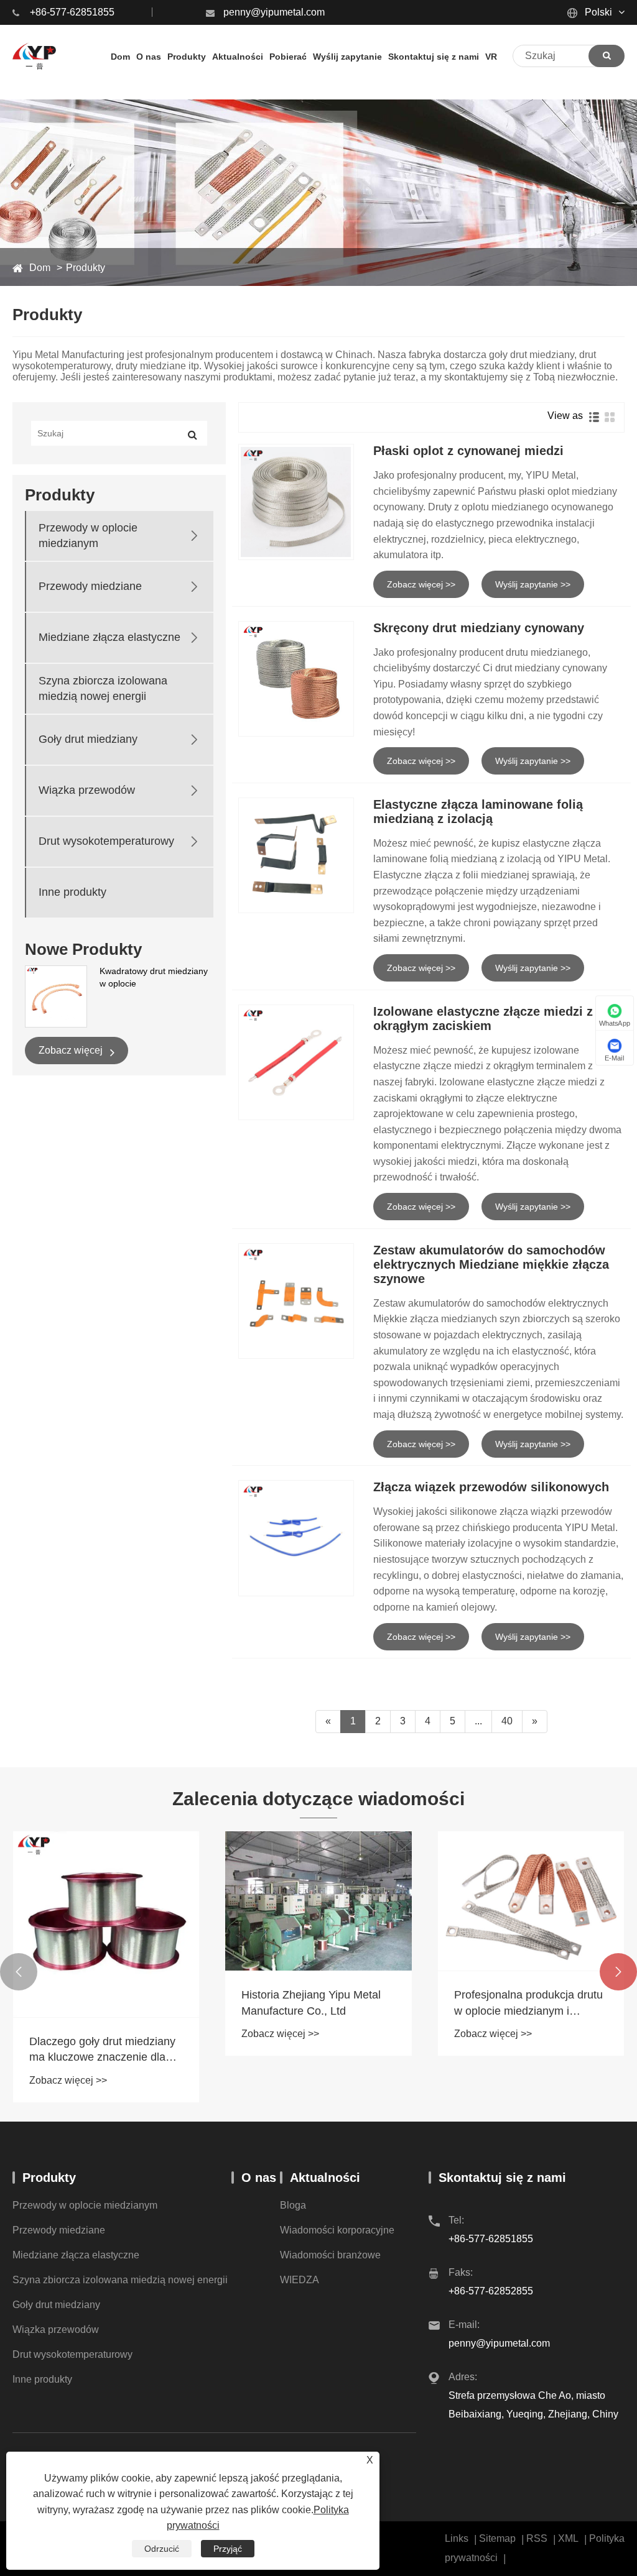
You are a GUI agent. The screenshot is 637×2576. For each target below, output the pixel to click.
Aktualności (325, 2178)
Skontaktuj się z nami (502, 2178)
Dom (40, 268)
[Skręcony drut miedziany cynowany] (296, 679)
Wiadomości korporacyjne (337, 2230)
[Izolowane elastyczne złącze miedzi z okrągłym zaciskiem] (296, 1062)
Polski (597, 12)
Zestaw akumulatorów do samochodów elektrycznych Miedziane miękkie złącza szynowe (491, 1264)
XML (568, 2538)
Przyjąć (228, 2549)
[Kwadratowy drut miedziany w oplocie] (56, 996)
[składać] (607, 56)
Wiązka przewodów (87, 790)
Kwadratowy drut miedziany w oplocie (154, 977)
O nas (259, 2178)
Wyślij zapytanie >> (533, 584)
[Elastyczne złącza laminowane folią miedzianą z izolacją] (296, 855)
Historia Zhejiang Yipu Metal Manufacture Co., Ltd (189, 2003)
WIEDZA (300, 2280)
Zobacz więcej (72, 1050)
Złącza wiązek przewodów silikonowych (491, 1487)
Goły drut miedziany (88, 739)
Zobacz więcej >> (421, 584)
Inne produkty (72, 892)
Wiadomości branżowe (330, 2255)
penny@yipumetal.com (274, 12)
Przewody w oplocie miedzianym (88, 536)
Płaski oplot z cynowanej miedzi (468, 451)
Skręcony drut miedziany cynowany (479, 628)
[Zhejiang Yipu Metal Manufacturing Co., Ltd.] (34, 56)
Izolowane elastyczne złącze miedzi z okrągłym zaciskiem (483, 1019)
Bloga (293, 2205)
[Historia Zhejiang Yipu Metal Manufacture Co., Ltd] (196, 1901)
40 (507, 1721)
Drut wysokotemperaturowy (106, 841)
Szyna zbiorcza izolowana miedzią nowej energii (103, 688)
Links (457, 2538)
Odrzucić (162, 2549)
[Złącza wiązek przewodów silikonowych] (296, 1538)
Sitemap (497, 2538)
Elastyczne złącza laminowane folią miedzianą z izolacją (478, 812)
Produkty (86, 268)
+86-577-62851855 (72, 12)
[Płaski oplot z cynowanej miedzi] (296, 502)
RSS (537, 2538)
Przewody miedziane (90, 586)
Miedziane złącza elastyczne (109, 637)
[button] (19, 1972)
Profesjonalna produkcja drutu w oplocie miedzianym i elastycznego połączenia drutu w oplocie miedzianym (407, 2003)
